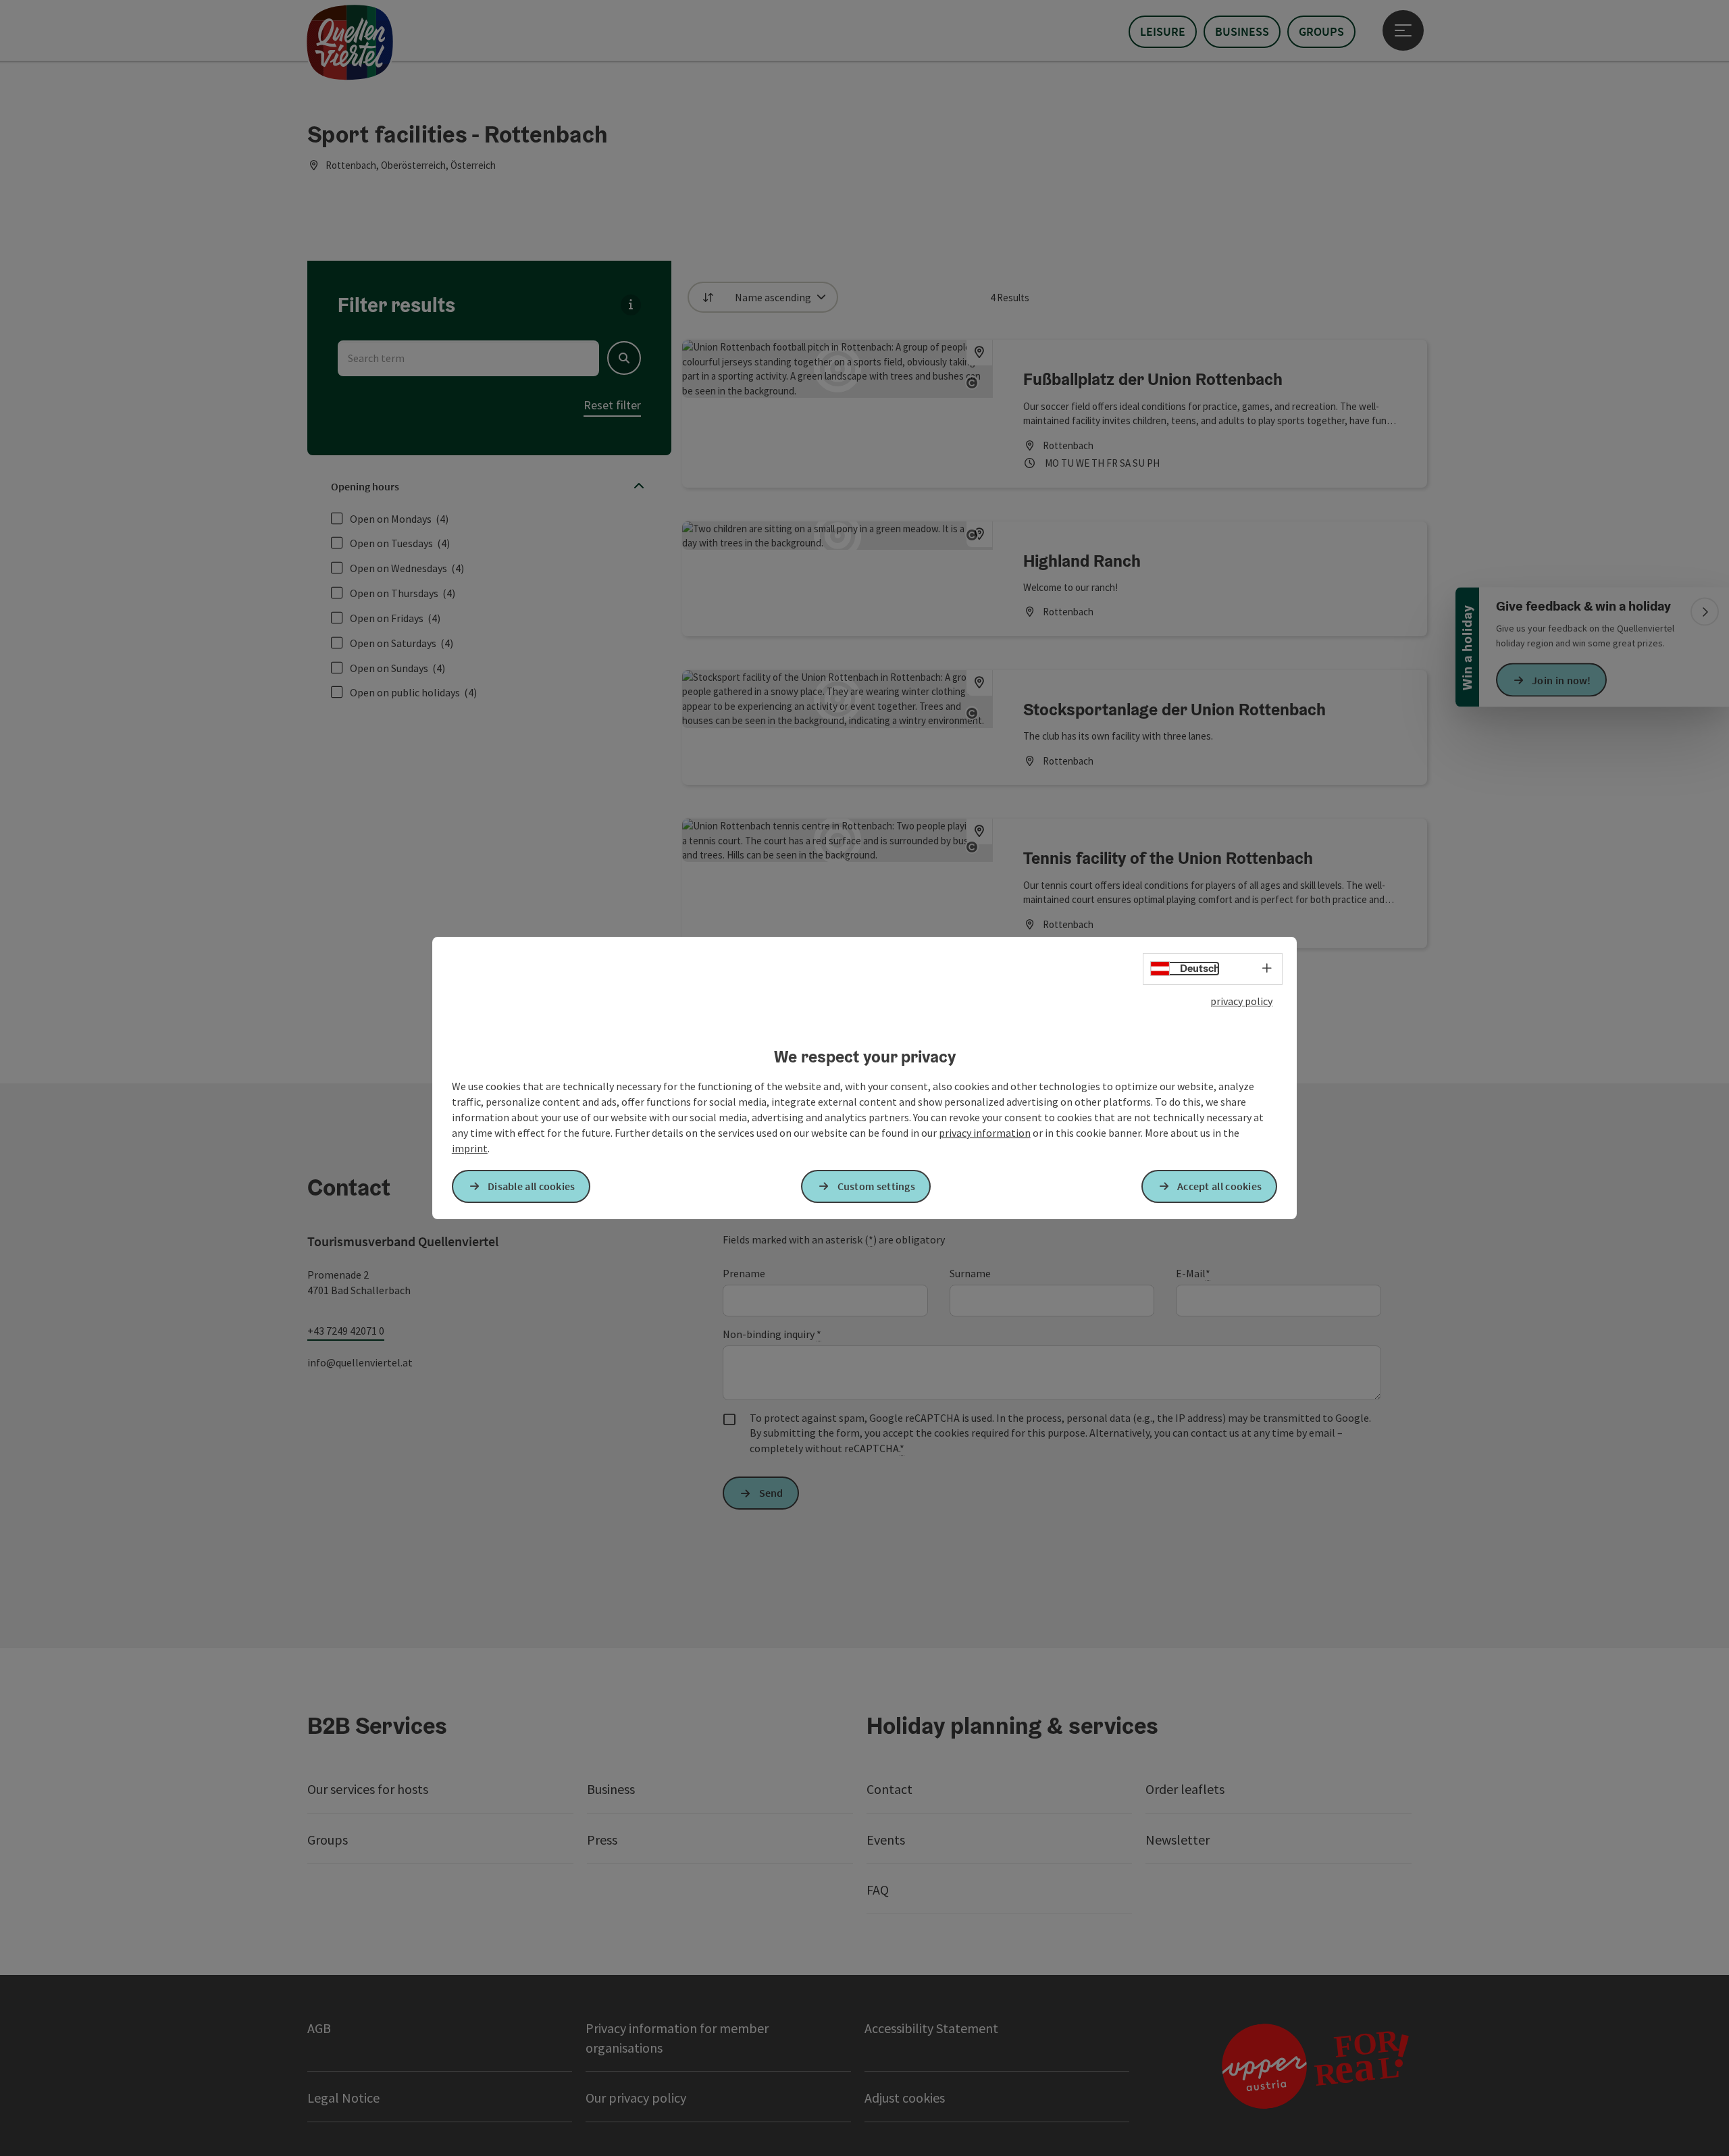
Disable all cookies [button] (532, 1186)
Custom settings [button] (877, 1186)
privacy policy (1241, 1001)
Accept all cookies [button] (1219, 1186)
